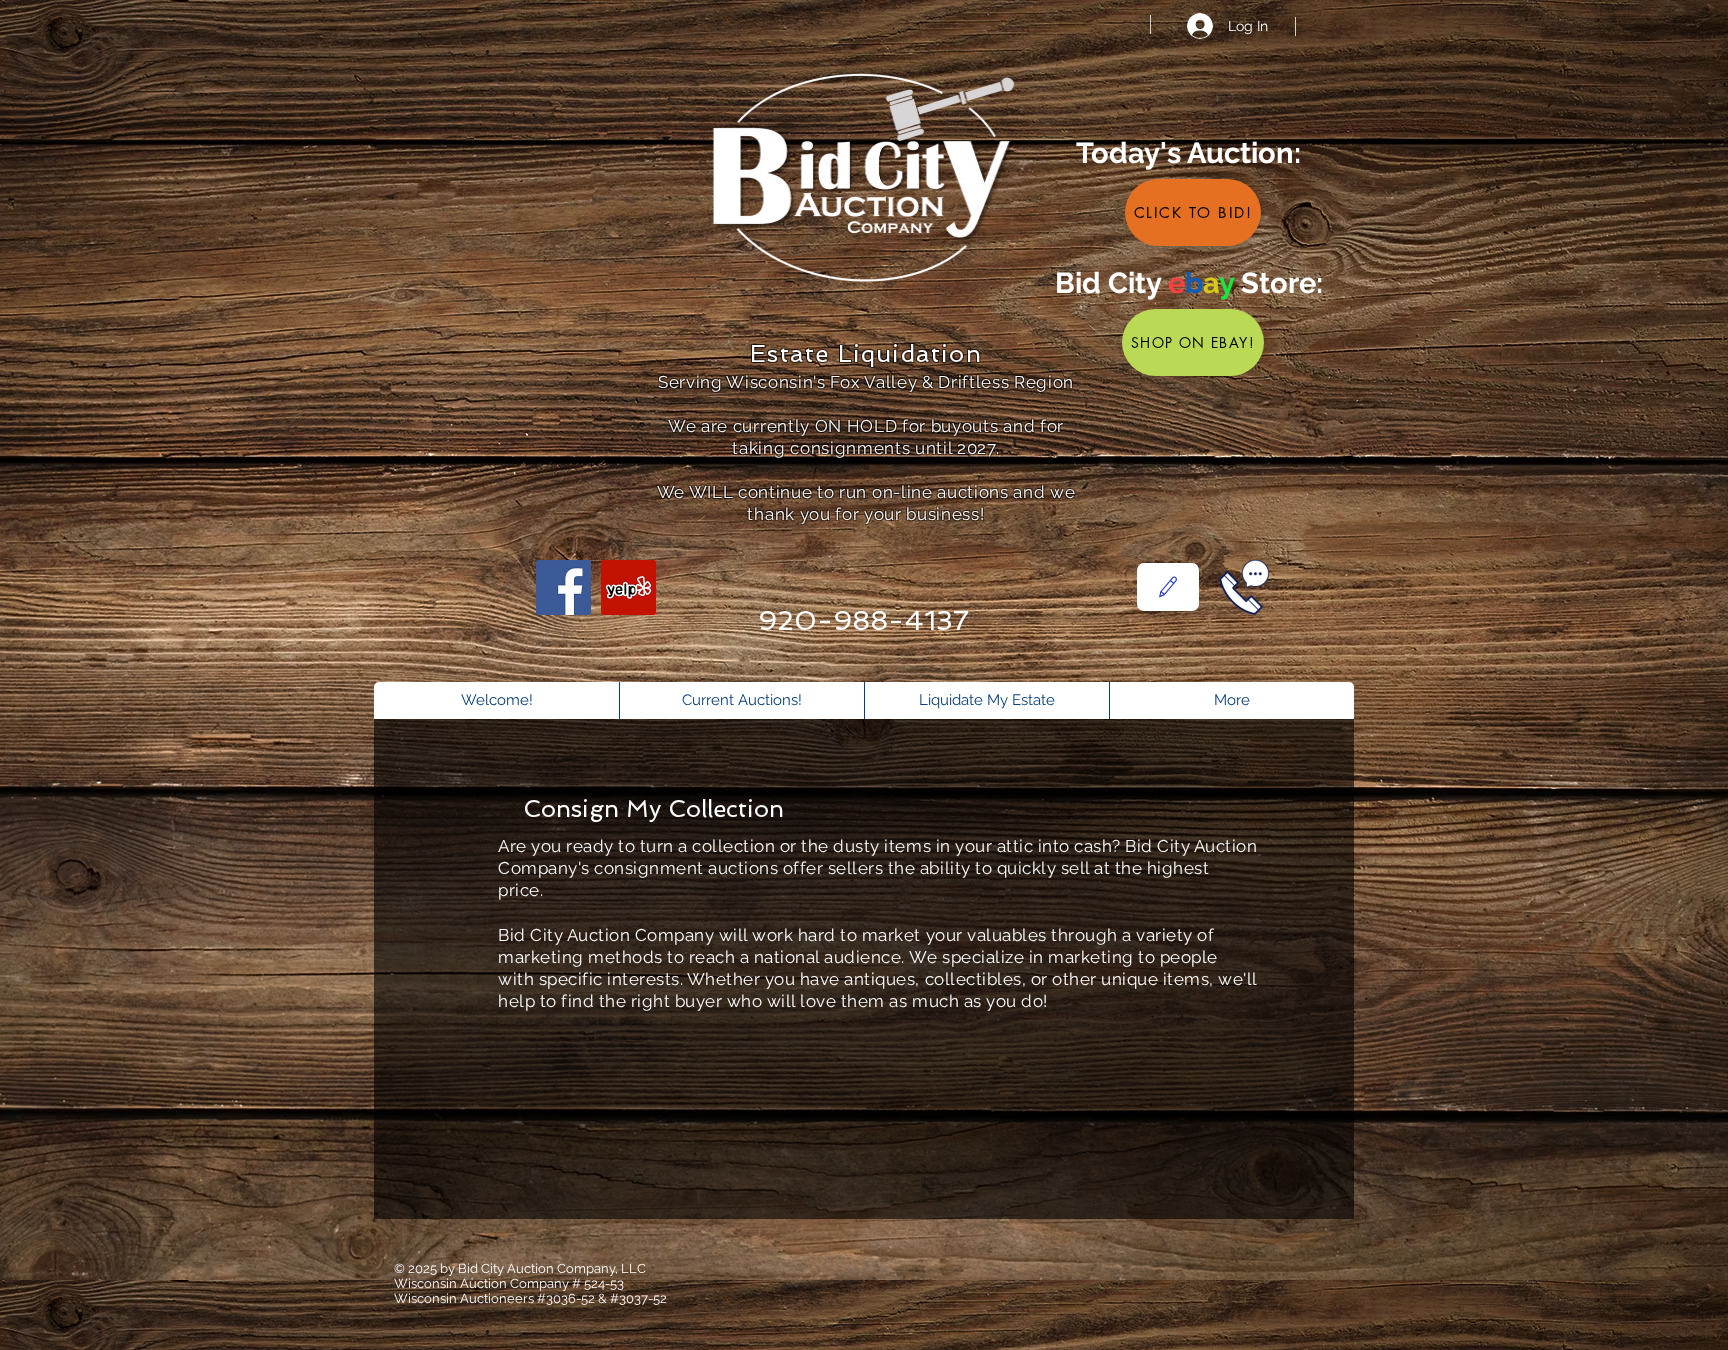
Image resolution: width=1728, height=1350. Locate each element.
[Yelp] (628, 587)
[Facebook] (563, 587)
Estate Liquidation (866, 353)
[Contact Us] (1168, 587)
